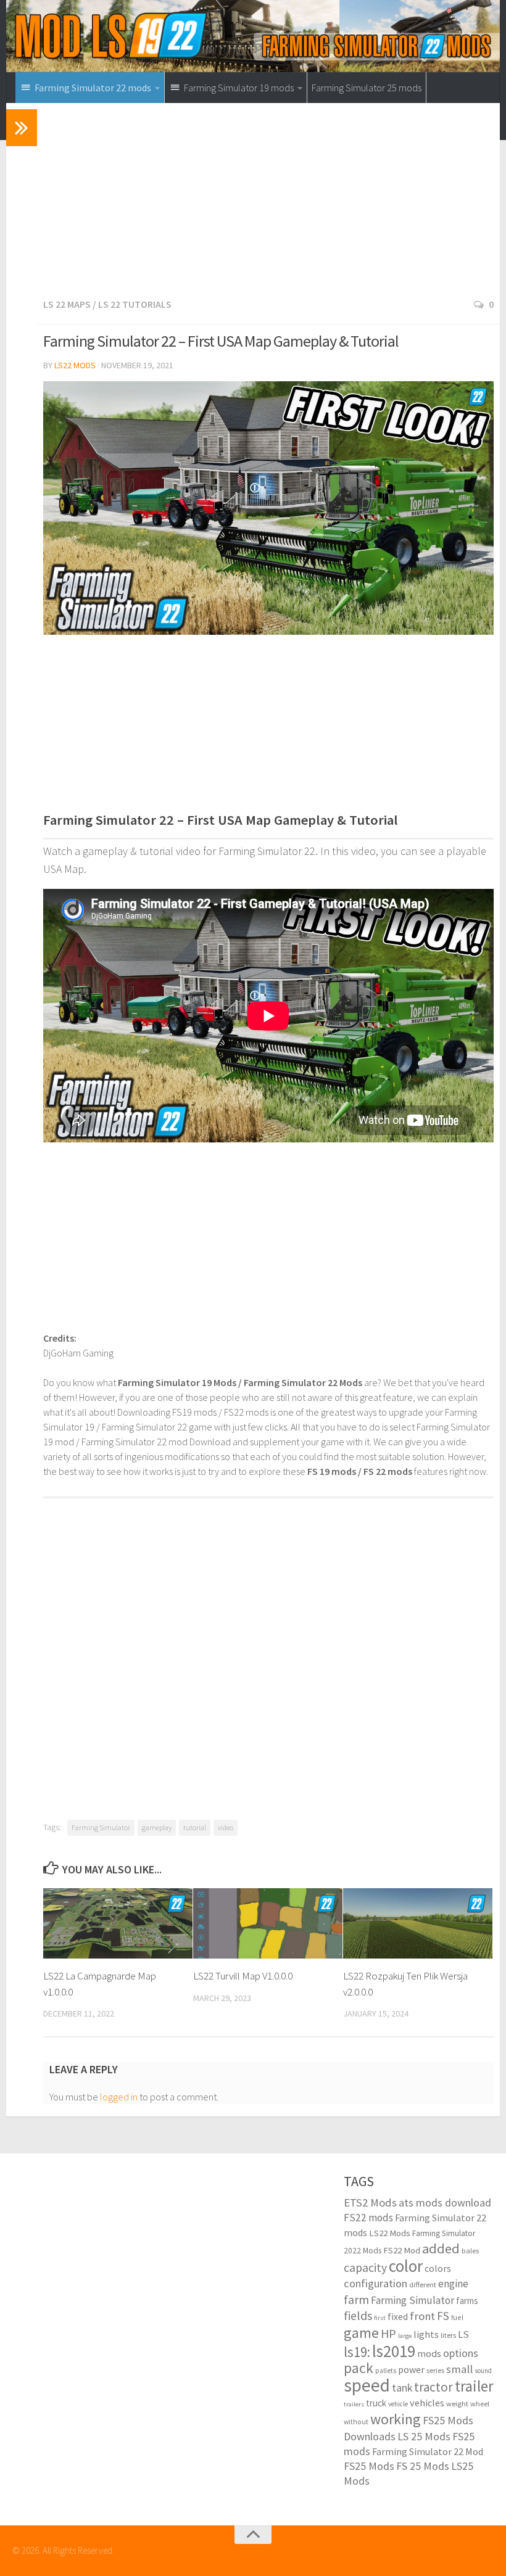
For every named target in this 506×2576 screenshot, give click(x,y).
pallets (386, 2371)
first (380, 2318)
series (435, 2370)
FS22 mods (368, 2218)
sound (483, 2371)
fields (358, 2315)
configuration (375, 2283)
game (361, 2333)
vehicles (427, 2403)
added (441, 2248)
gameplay (157, 1827)
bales (470, 2250)
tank (402, 2388)
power (411, 2369)
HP (388, 2333)
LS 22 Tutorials (135, 304)
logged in (119, 2097)
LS (463, 2334)
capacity (365, 2268)
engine (453, 2284)
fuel (457, 2317)
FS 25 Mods (423, 2466)
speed (367, 2385)
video (226, 1827)
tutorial (195, 1827)
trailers (354, 2404)
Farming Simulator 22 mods (415, 2225)
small (459, 2369)
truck (376, 2403)
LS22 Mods (75, 365)
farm (356, 2300)
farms (467, 2301)
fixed (398, 2317)
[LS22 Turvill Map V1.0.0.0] (268, 1923)
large (405, 2336)
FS (443, 2316)
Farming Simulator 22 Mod (428, 2451)
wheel (480, 2404)
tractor (433, 2387)
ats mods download (445, 2202)
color (406, 2266)
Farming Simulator (101, 1827)
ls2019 (394, 2351)
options (461, 2353)
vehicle (398, 2404)
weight (457, 2404)
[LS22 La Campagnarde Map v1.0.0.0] (118, 1923)
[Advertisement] (268, 204)
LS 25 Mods (424, 2436)
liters (448, 2335)
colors (438, 2268)
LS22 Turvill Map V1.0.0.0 (243, 1976)
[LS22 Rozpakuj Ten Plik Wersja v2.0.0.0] (418, 1923)
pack (359, 2368)
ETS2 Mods (370, 2202)
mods (429, 2353)
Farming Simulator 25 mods (367, 88)
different (423, 2285)
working (396, 2419)
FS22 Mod (402, 2250)
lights (426, 2334)
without (356, 2421)
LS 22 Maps (67, 304)
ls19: (357, 2352)
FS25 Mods (369, 2466)
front (422, 2316)
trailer (474, 2386)
